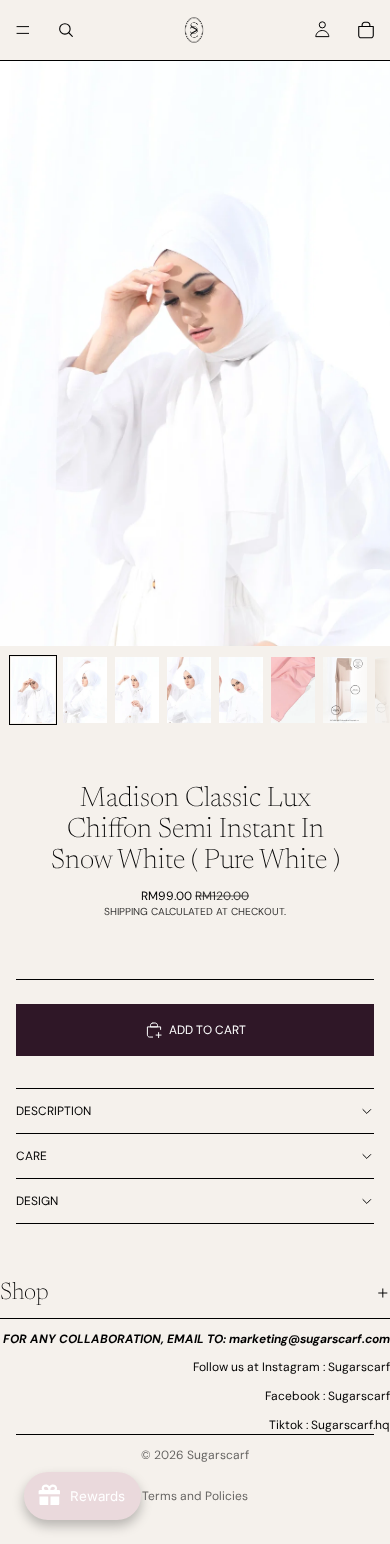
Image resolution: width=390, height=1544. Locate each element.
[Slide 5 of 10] (241, 690)
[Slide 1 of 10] (33, 690)
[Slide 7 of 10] (345, 690)
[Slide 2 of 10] (85, 690)
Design (37, 1201)
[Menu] (23, 30)
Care (31, 1156)
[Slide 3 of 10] (137, 690)
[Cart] (366, 30)
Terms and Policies (195, 1496)
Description (53, 1111)
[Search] (66, 30)
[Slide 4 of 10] (189, 690)
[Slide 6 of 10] (293, 690)
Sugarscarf (218, 1455)
